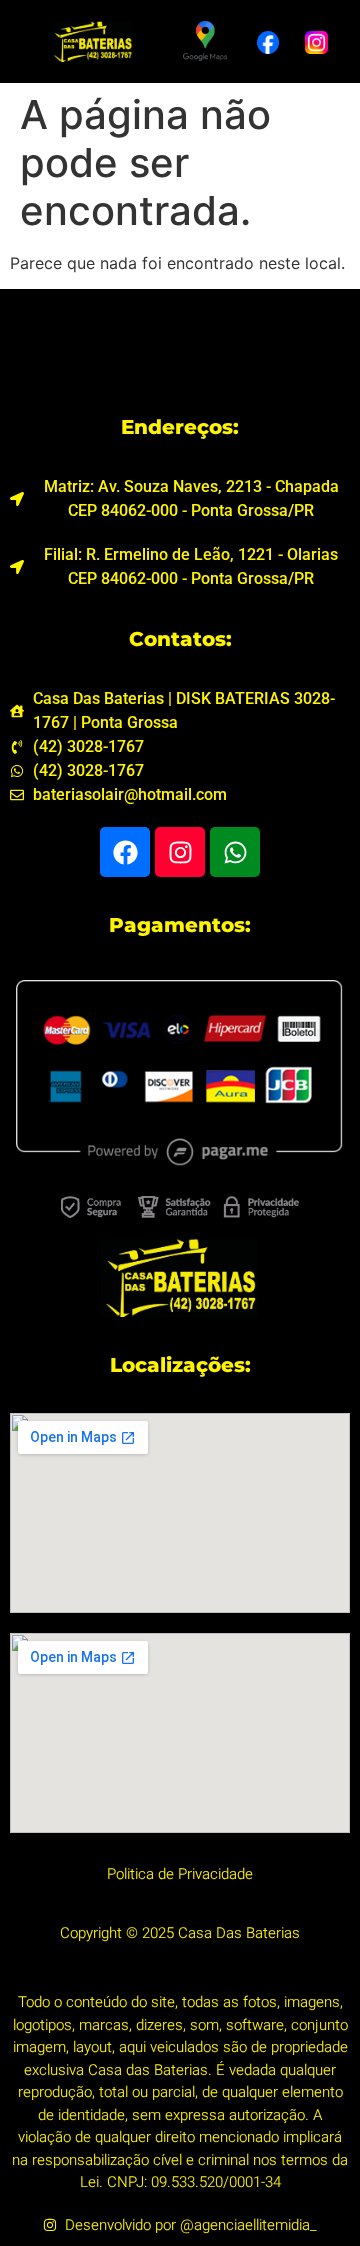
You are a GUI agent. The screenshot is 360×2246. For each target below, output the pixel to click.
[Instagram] (180, 852)
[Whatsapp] (235, 852)
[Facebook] (125, 852)
